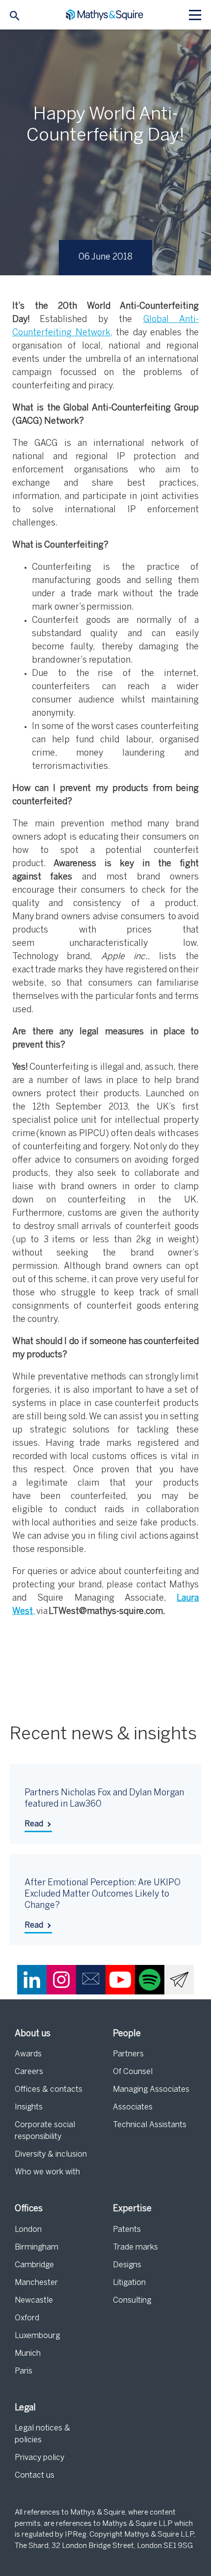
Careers (29, 2072)
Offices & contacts (49, 2090)
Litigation (129, 2283)
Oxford (27, 2318)
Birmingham (37, 2247)
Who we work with (47, 2172)
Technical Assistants (150, 2125)
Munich (28, 2354)
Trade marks (135, 2247)
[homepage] (106, 15)
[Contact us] (91, 1980)
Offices (29, 2209)
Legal (25, 2408)
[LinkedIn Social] (32, 1980)
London (28, 2230)
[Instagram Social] (61, 1980)
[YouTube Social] (120, 1980)
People (127, 2034)
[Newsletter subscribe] (179, 1980)
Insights (29, 2107)
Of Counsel (133, 2072)
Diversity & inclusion (51, 2154)
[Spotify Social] (150, 1980)
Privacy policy (40, 2458)
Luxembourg (37, 2336)
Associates (133, 2107)
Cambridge (34, 2265)
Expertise (132, 2209)
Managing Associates (151, 2090)
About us (33, 2034)
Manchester (36, 2283)
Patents (127, 2230)
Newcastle (34, 2300)
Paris (24, 2371)
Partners (128, 2054)
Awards (28, 2054)
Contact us (35, 2475)
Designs (127, 2265)
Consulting (132, 2300)
